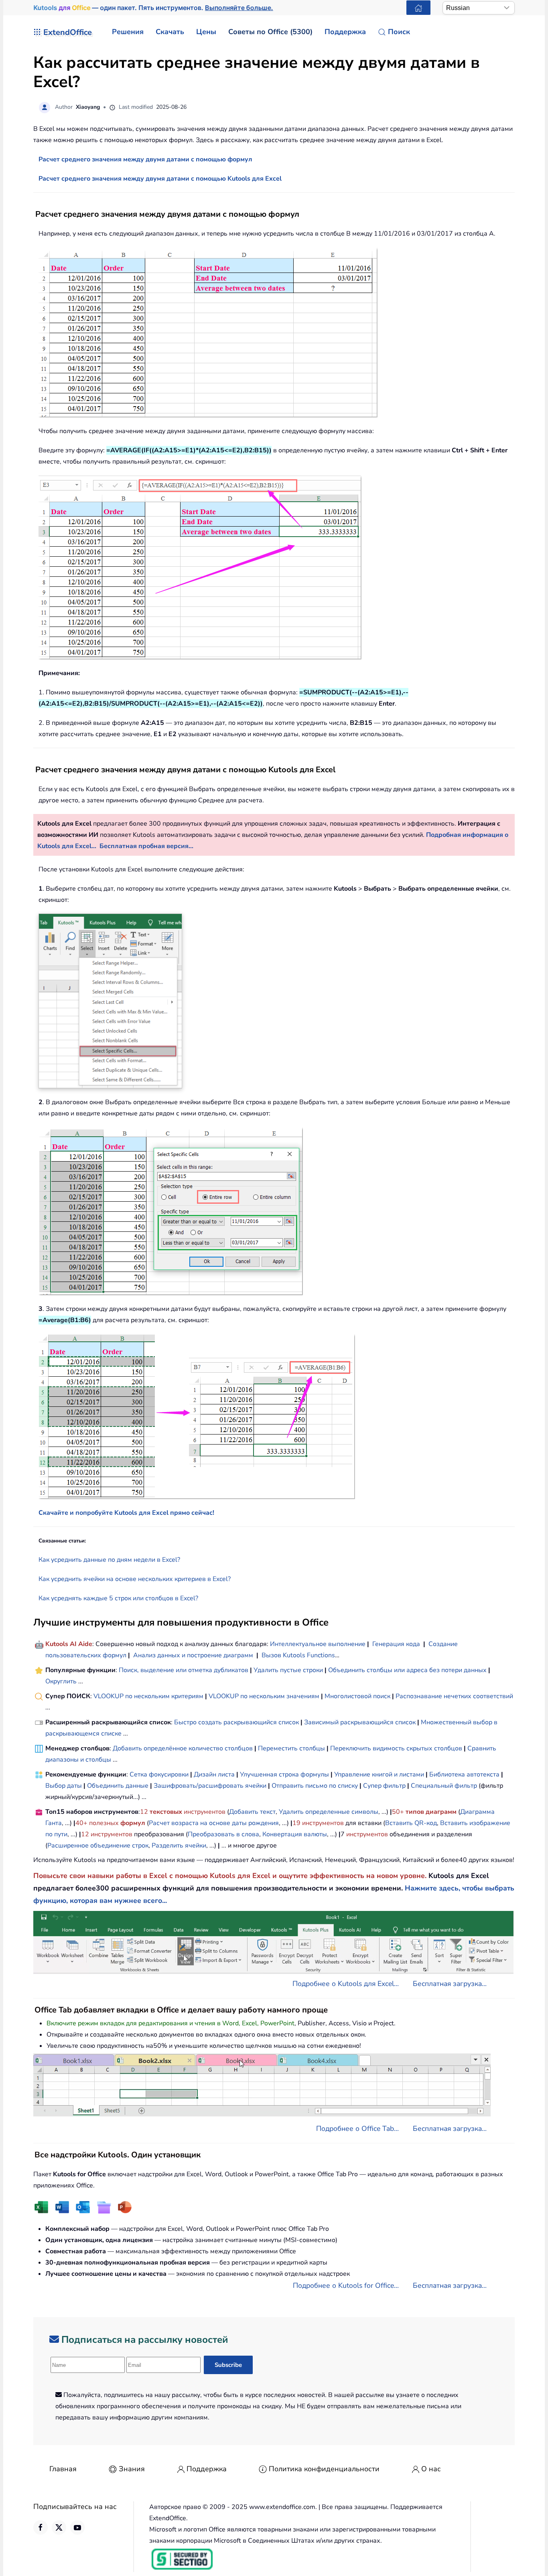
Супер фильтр (384, 1786)
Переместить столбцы (291, 1748)
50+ (399, 1812)
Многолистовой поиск (357, 1696)
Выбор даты (64, 1786)
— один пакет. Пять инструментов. (153, 8)
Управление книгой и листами (379, 1774)
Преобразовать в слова (223, 1834)
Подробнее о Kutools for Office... (346, 2285)
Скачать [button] (170, 32)
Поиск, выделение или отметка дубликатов (184, 1670)
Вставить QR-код (411, 1823)
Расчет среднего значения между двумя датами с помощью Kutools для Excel (160, 179)
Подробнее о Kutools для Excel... (346, 1984)
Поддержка (207, 2469)
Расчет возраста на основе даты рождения (214, 1823)
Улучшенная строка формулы (284, 1774)
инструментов (205, 1812)
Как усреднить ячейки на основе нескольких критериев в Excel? (135, 1579)
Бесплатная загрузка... (450, 1984)
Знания (132, 2469)
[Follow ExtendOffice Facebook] (41, 2527)
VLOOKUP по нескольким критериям (148, 1696)
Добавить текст (252, 1812)
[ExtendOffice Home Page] (418, 8)
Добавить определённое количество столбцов (183, 1748)
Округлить (61, 1681)
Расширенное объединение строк (98, 1846)
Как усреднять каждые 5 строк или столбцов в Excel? (118, 1598)
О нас (431, 2469)
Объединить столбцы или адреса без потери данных (407, 1670)
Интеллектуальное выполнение (318, 1644)
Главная (63, 2469)
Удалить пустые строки (288, 1670)
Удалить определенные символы (329, 1812)
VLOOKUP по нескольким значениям (264, 1696)
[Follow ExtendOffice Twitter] (59, 2527)
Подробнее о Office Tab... (357, 2128)
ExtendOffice (68, 32)
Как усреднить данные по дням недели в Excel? (109, 1560)
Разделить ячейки (179, 1846)
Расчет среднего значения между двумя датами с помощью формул (145, 159)
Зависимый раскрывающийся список (360, 1722)
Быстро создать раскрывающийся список (236, 1722)
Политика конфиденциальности (324, 2469)
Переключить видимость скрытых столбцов (396, 1748)
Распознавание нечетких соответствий (454, 1696)
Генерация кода (396, 1644)
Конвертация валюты (295, 1834)
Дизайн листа (214, 1774)
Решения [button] (128, 32)
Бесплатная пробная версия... (146, 846)
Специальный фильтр (444, 1786)
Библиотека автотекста (464, 1774)
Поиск (399, 32)
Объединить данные (118, 1786)
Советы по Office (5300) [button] (270, 32)
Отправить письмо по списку (315, 1786)
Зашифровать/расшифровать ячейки (210, 1786)
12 (145, 1812)
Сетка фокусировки (159, 1774)
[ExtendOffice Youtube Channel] (77, 2527)
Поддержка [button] (345, 32)
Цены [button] (206, 32)
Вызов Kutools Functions (298, 1655)
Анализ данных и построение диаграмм (193, 1655)
